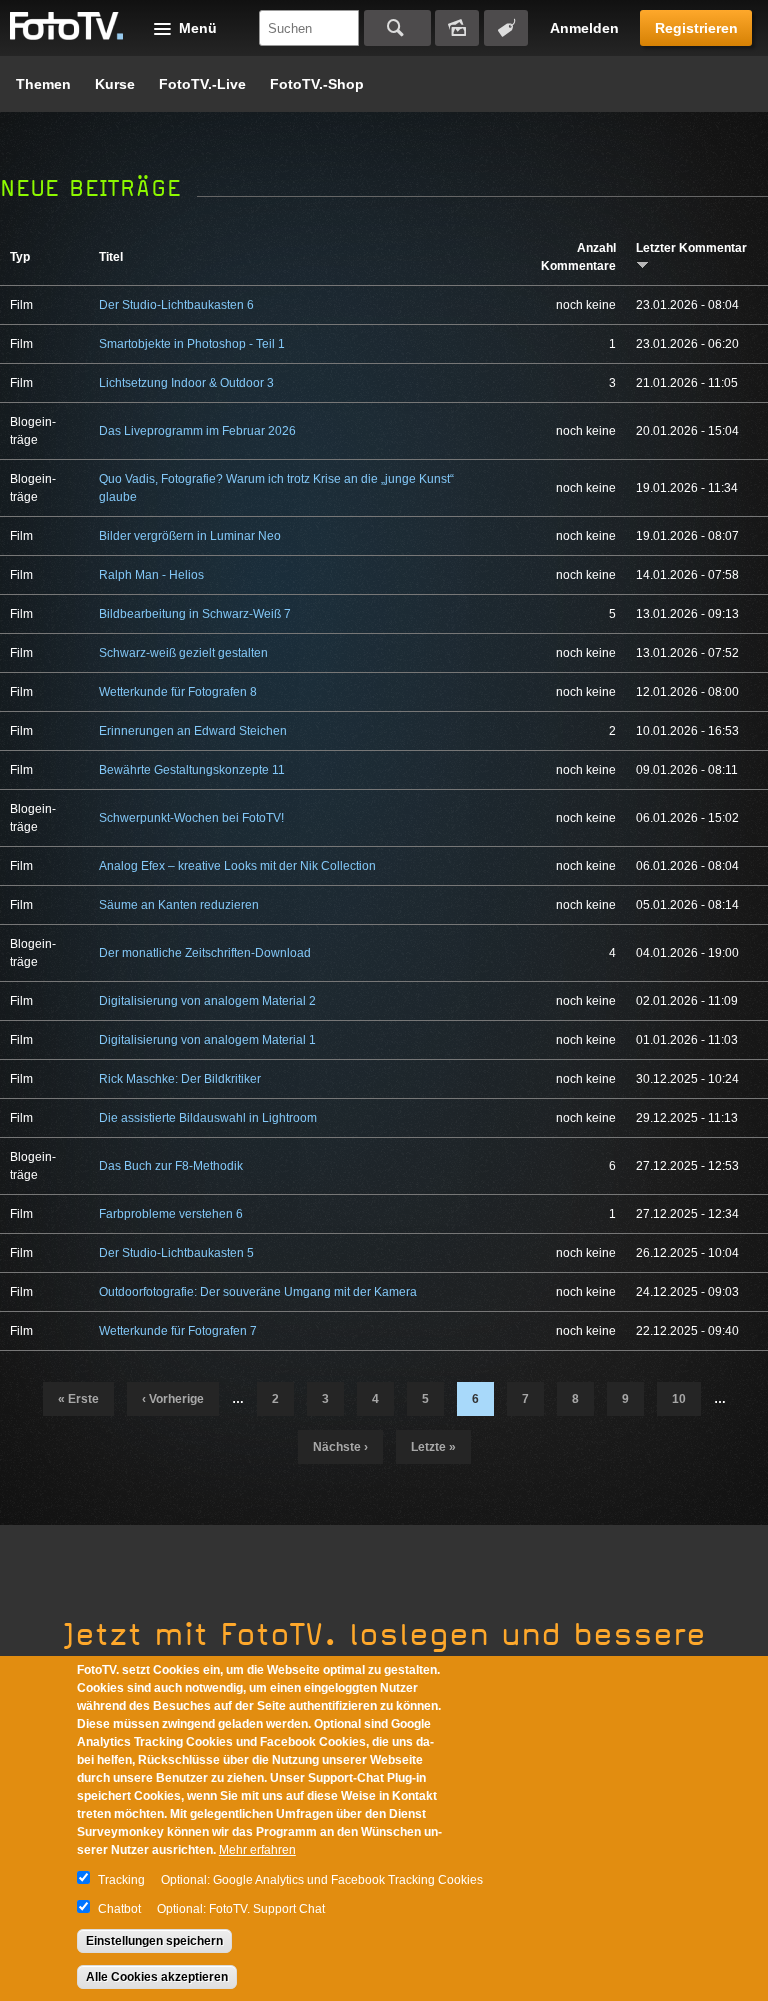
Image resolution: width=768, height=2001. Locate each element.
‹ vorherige (173, 1399)
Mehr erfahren (257, 1850)
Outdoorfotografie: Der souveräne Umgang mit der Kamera (258, 1292)
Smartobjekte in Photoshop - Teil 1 (192, 344)
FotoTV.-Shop (317, 84)
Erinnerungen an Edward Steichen (193, 731)
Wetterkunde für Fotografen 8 (178, 692)
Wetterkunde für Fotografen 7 (178, 1331)
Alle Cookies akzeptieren (157, 1977)
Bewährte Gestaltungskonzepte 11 (192, 770)
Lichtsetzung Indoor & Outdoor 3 (186, 383)
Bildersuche (457, 28)
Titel (111, 257)
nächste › (340, 1447)
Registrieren (696, 28)
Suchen (397, 28)
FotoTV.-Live (202, 84)
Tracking (121, 1880)
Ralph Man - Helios (151, 575)
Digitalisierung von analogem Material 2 (207, 1001)
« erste (78, 1399)
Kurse (115, 84)
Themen (43, 84)
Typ (20, 257)
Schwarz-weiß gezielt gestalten (183, 653)
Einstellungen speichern (154, 1941)
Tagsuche (506, 28)
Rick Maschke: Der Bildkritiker (180, 1079)
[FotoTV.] (67, 27)
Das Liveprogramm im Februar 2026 (197, 431)
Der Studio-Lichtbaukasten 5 (176, 1253)
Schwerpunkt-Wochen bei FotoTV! (191, 818)
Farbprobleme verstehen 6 (171, 1214)
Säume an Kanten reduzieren (179, 905)
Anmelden (584, 28)
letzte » (433, 1447)
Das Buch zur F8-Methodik (171, 1166)
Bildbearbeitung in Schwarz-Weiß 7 (195, 614)
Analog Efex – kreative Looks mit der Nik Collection (237, 866)
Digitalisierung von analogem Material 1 (207, 1040)
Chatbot (119, 1909)
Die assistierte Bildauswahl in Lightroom (208, 1118)
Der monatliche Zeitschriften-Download (205, 953)
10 (679, 1399)
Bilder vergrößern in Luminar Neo (190, 536)
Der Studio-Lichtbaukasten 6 (176, 305)
